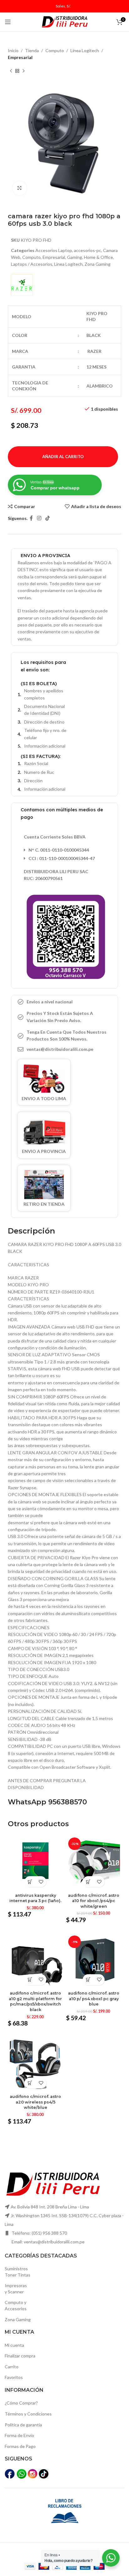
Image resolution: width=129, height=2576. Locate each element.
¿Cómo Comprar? (21, 2403)
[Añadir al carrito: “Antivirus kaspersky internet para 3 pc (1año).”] (30, 1882)
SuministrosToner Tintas (18, 2272)
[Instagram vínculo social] (39, 518)
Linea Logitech (85, 50)
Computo (55, 50)
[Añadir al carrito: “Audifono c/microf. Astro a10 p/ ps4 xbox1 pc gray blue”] (88, 1980)
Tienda (32, 50)
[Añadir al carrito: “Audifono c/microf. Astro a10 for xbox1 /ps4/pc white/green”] (88, 1882)
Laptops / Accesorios (32, 264)
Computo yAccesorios (16, 2305)
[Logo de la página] (64, 21)
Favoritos (14, 2377)
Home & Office (98, 257)
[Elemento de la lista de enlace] (64, 1049)
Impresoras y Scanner (16, 2289)
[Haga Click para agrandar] (20, 188)
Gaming (75, 257)
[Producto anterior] (11, 71)
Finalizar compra (20, 2356)
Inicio (13, 50)
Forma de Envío (19, 2435)
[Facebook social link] (31, 518)
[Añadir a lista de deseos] (41, 1882)
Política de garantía (23, 2425)
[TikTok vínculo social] (48, 518)
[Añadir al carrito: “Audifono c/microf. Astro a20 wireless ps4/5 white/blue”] (30, 2083)
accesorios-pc (88, 250)
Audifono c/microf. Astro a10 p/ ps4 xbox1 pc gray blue (94, 1999)
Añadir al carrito (63, 457)
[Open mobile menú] (8, 22)
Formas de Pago (20, 2446)
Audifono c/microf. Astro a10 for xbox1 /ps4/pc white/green (94, 1901)
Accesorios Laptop (54, 250)
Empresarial (20, 57)
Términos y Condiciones (28, 2414)
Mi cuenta (14, 2345)
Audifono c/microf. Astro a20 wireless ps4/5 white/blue (35, 2102)
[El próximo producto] (23, 71)
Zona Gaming (98, 264)
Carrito (12, 2367)
